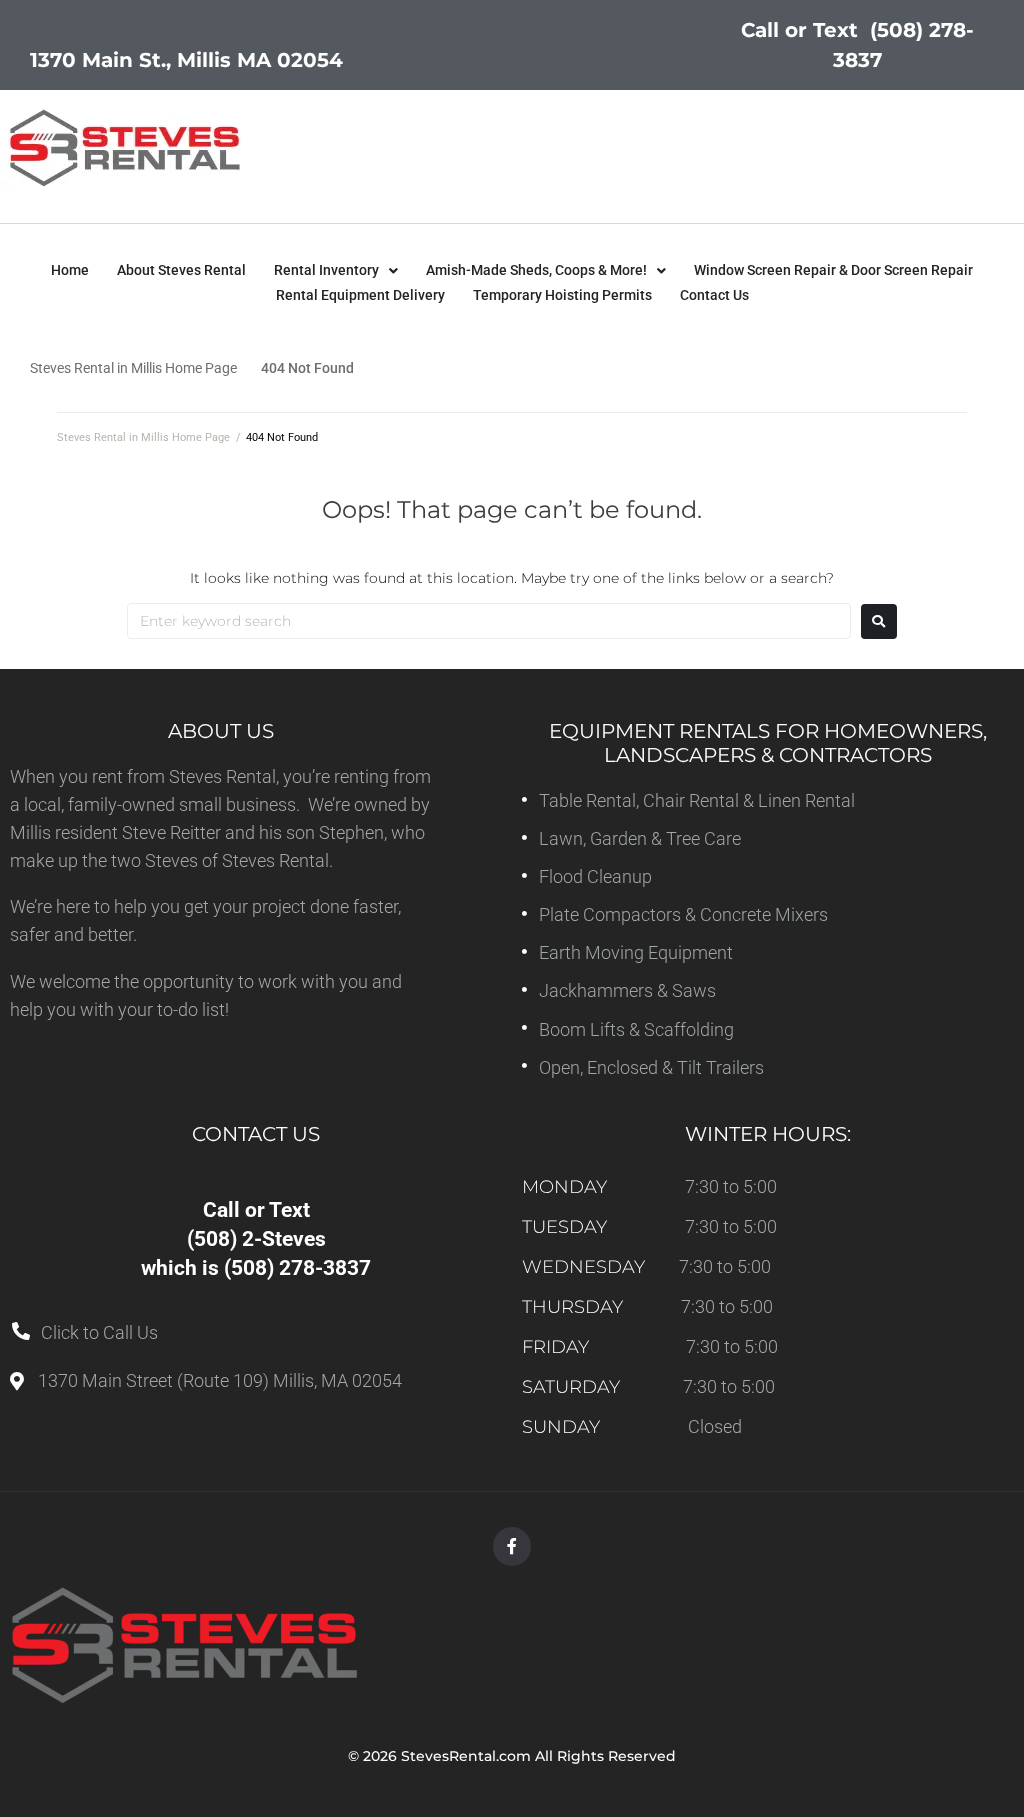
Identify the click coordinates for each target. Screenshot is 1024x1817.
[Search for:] (489, 621)
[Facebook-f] (512, 1546)
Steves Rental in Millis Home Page (133, 368)
